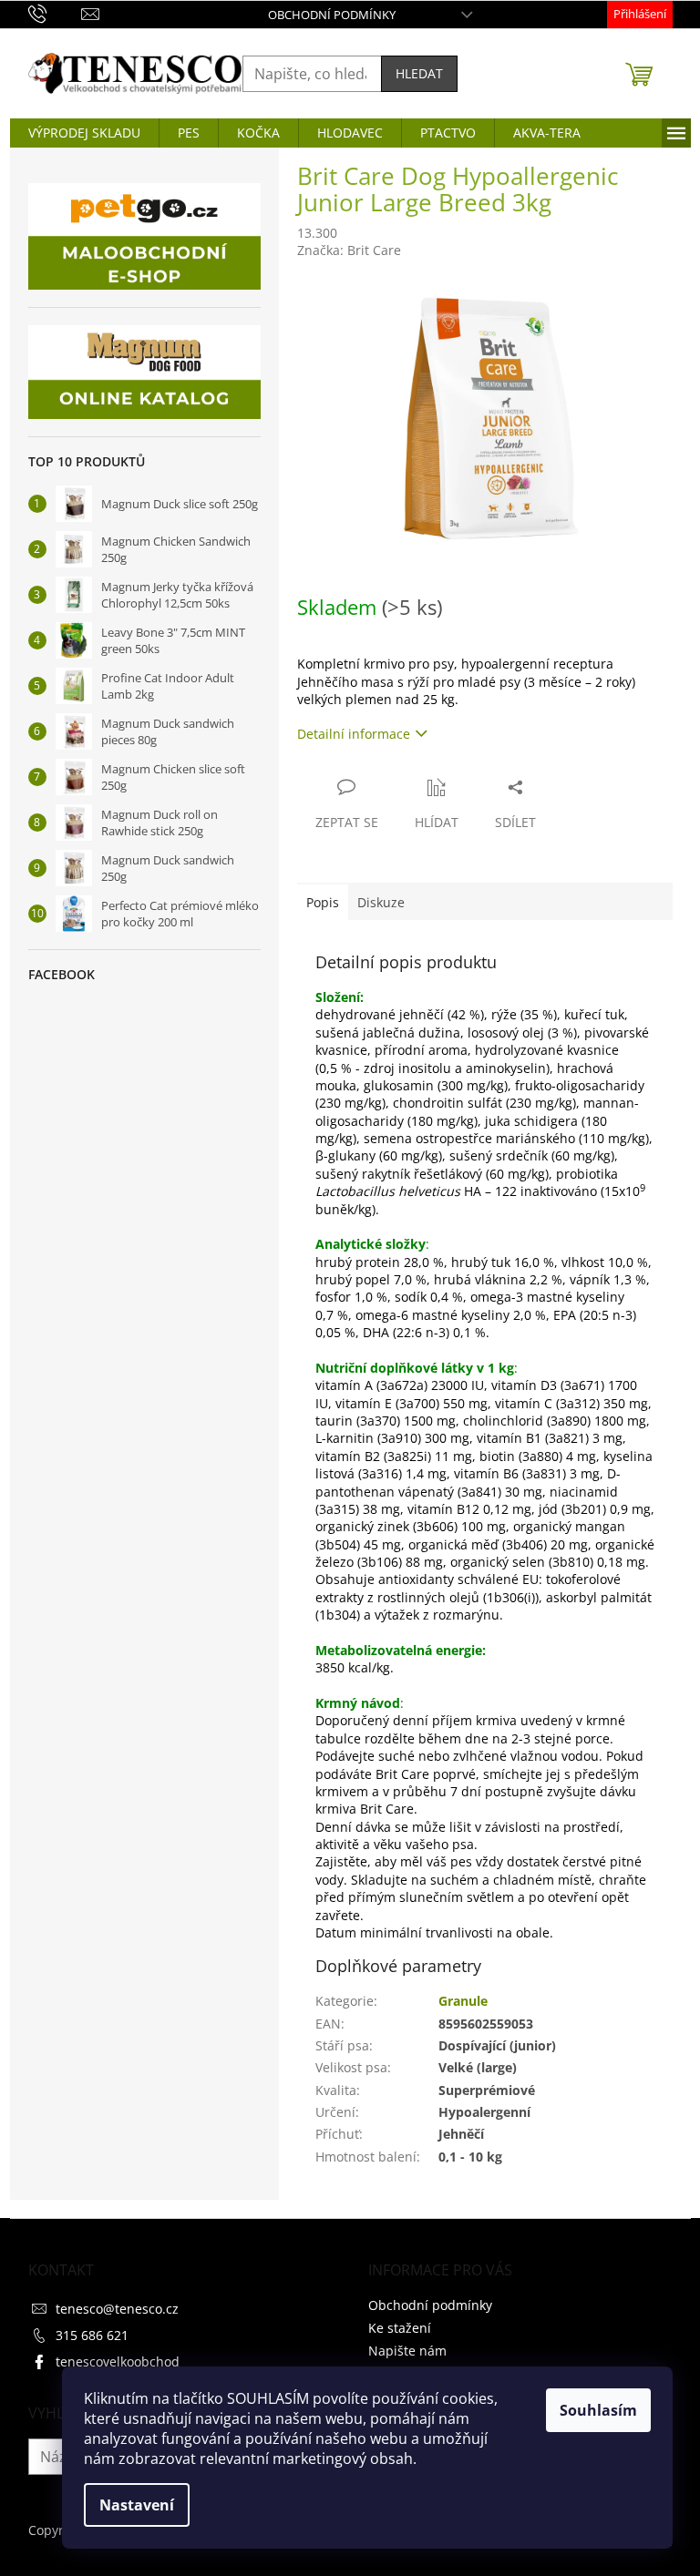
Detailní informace (354, 734)
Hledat (419, 73)
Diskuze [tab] (381, 902)
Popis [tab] (323, 902)
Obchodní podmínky (332, 15)
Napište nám (407, 2351)
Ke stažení (400, 2328)
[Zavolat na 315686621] (55, 13)
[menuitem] (84, 133)
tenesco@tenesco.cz (117, 2309)
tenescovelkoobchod (118, 2361)
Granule (463, 2001)
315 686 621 (92, 2335)
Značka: (349, 250)
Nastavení (137, 2505)
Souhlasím (598, 2410)
